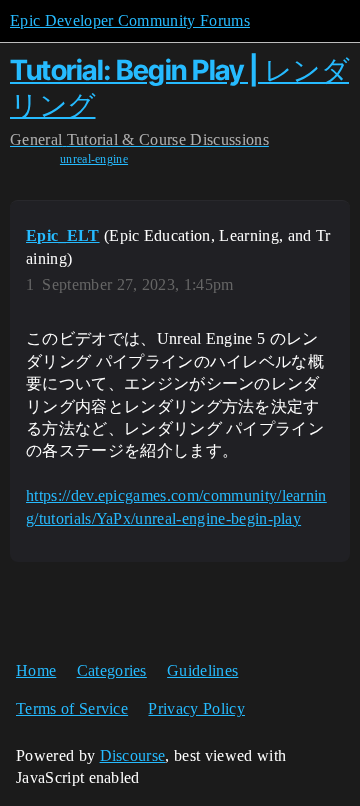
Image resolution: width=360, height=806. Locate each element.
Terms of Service (72, 708)
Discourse (133, 755)
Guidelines (202, 670)
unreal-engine (94, 159)
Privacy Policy (196, 708)
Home (36, 670)
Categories (112, 670)
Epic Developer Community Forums (130, 20)
